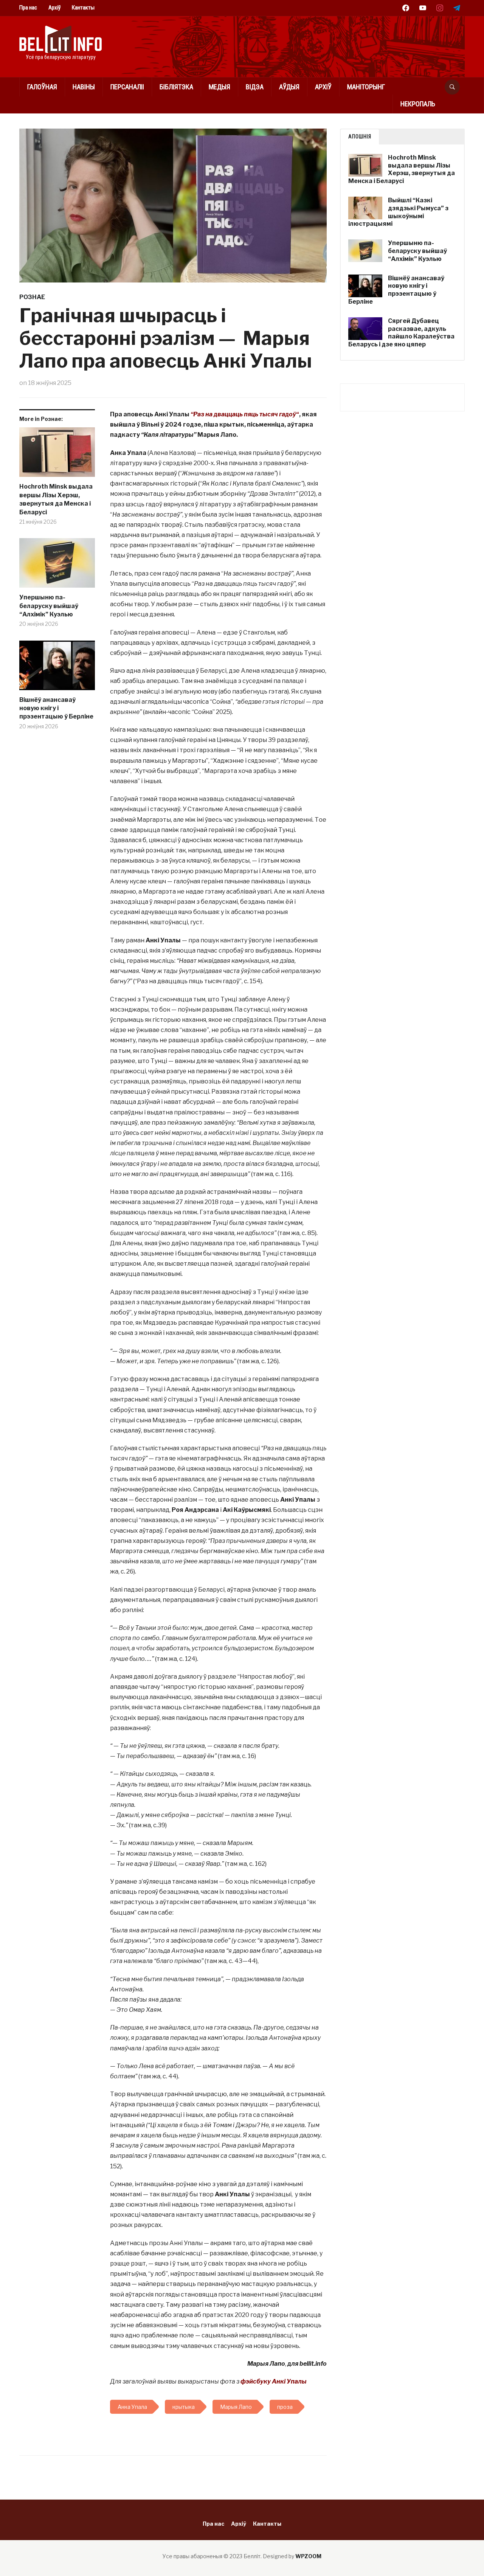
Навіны (84, 87)
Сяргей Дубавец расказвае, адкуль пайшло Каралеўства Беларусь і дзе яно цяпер (401, 333)
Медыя (220, 87)
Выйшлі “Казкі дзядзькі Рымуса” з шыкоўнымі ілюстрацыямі (398, 212)
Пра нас (28, 8)
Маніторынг (366, 87)
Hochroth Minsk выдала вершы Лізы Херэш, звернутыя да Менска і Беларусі (56, 499)
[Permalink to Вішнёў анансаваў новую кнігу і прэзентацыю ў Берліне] (57, 668)
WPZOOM (308, 2556)
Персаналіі (127, 87)
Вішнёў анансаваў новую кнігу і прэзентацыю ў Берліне (56, 708)
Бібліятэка (176, 87)
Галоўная (42, 87)
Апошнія (360, 137)
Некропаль (418, 104)
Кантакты (83, 8)
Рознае (32, 297)
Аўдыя (289, 87)
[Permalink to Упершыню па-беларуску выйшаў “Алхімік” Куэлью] (57, 566)
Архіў (54, 8)
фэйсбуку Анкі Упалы (274, 2381)
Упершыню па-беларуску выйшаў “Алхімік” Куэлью (49, 606)
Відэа (255, 87)
